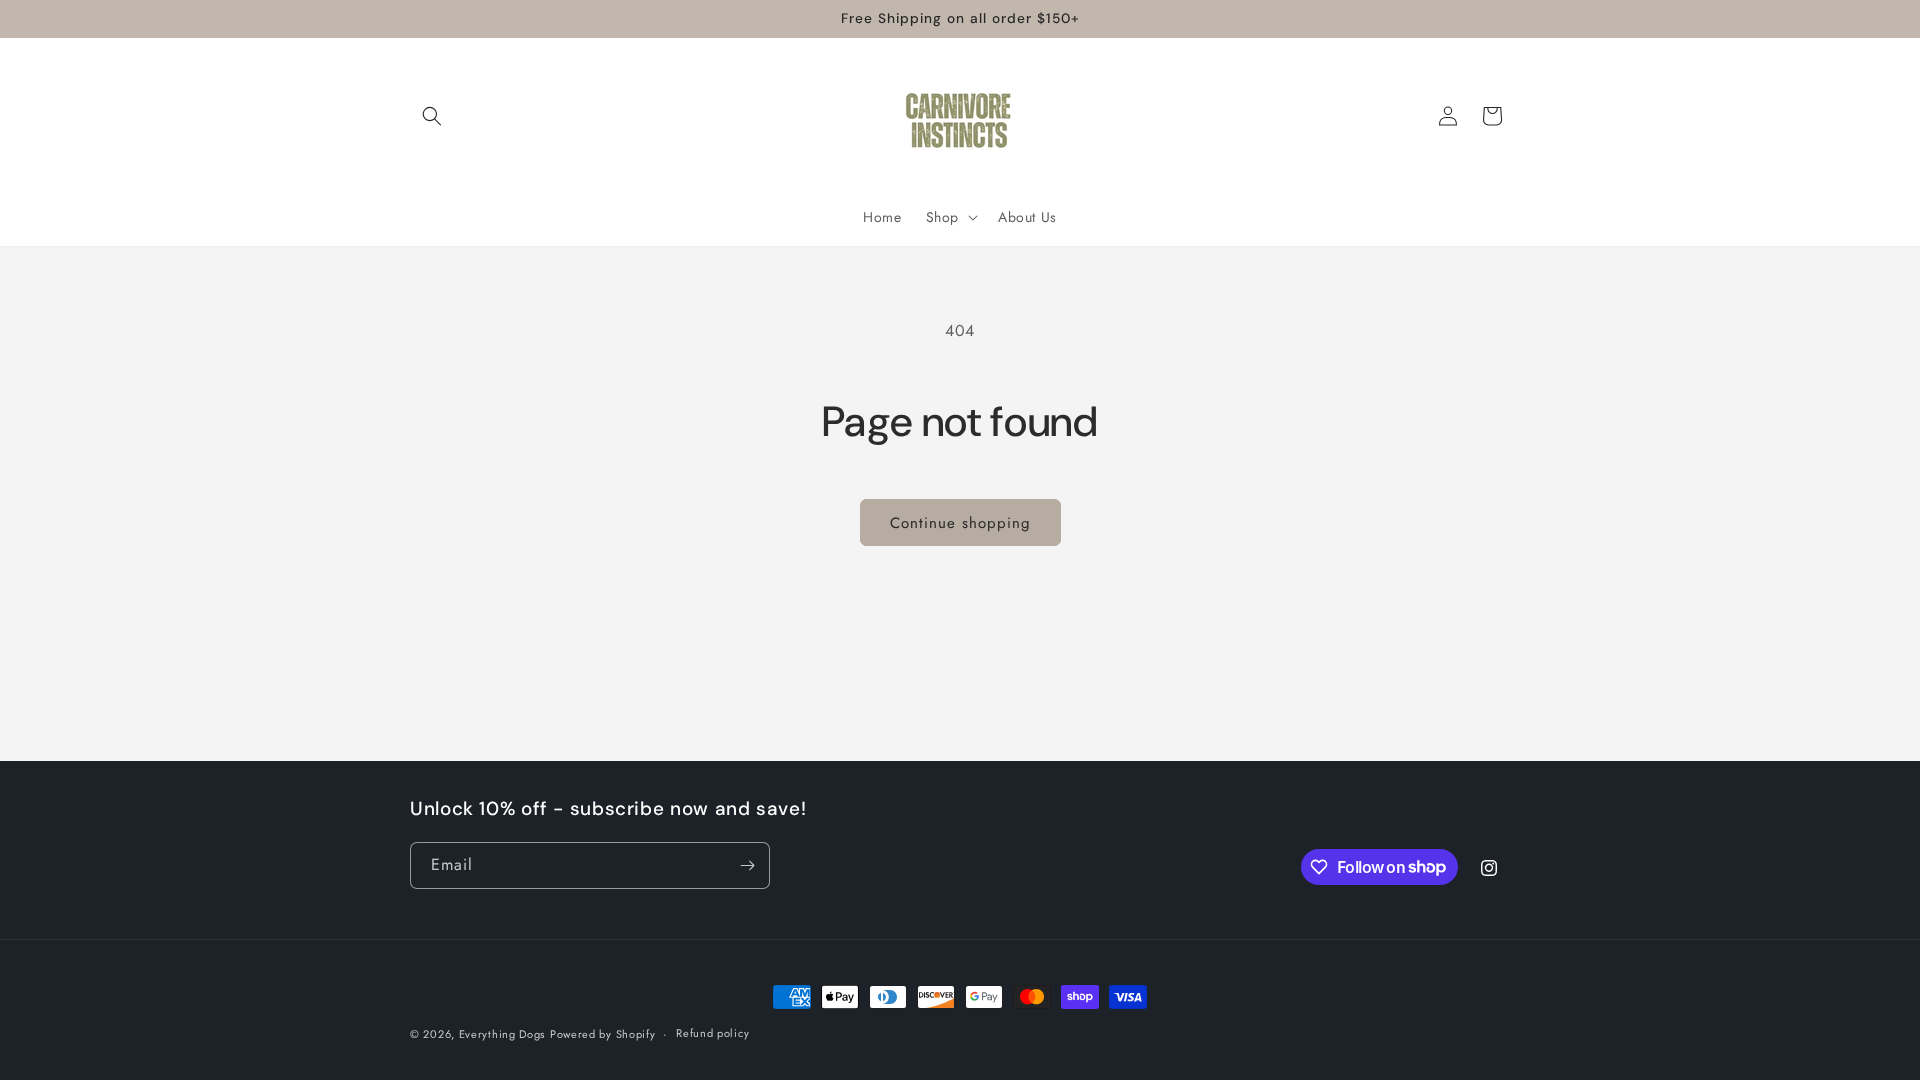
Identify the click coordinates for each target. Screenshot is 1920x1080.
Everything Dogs (502, 1034)
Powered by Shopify (603, 1034)
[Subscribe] (747, 865)
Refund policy (712, 1033)
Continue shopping (960, 523)
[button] (432, 116)
